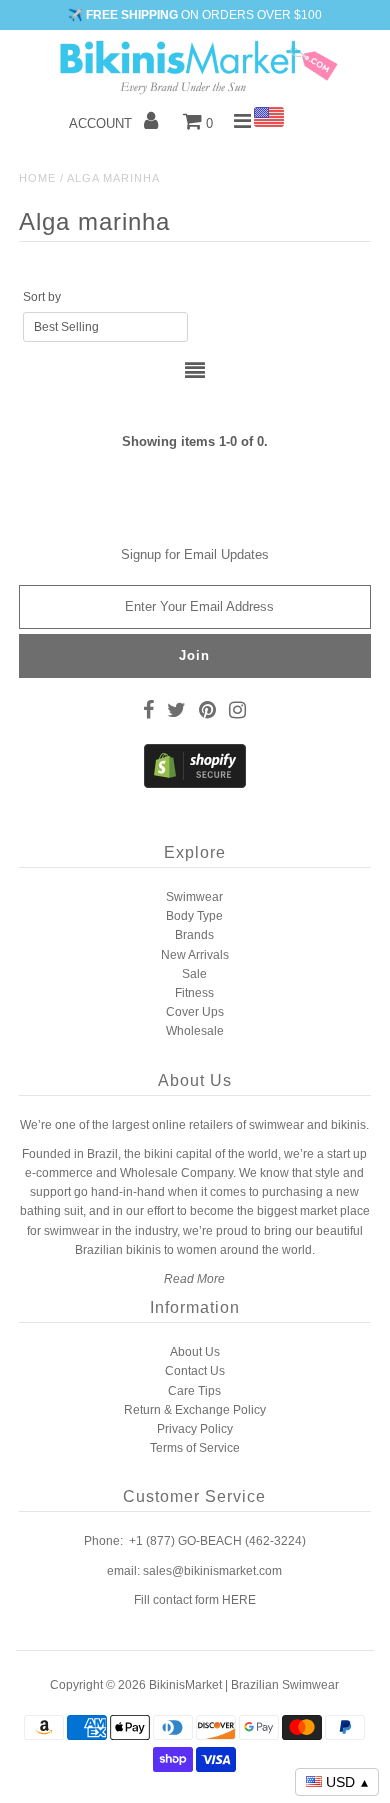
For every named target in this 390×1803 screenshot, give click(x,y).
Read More (194, 1279)
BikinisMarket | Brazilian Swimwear (244, 1685)
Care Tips (194, 1391)
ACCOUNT (102, 123)
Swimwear (194, 897)
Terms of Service (195, 1448)
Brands (194, 935)
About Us (195, 1352)
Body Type (194, 916)
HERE (239, 1600)
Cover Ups (195, 1012)
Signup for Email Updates (195, 554)
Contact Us (195, 1371)
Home (37, 178)
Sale (194, 974)
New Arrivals (195, 955)
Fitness (194, 993)
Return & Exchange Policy (195, 1410)
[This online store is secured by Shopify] (195, 784)
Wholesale (195, 1031)
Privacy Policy (195, 1429)
